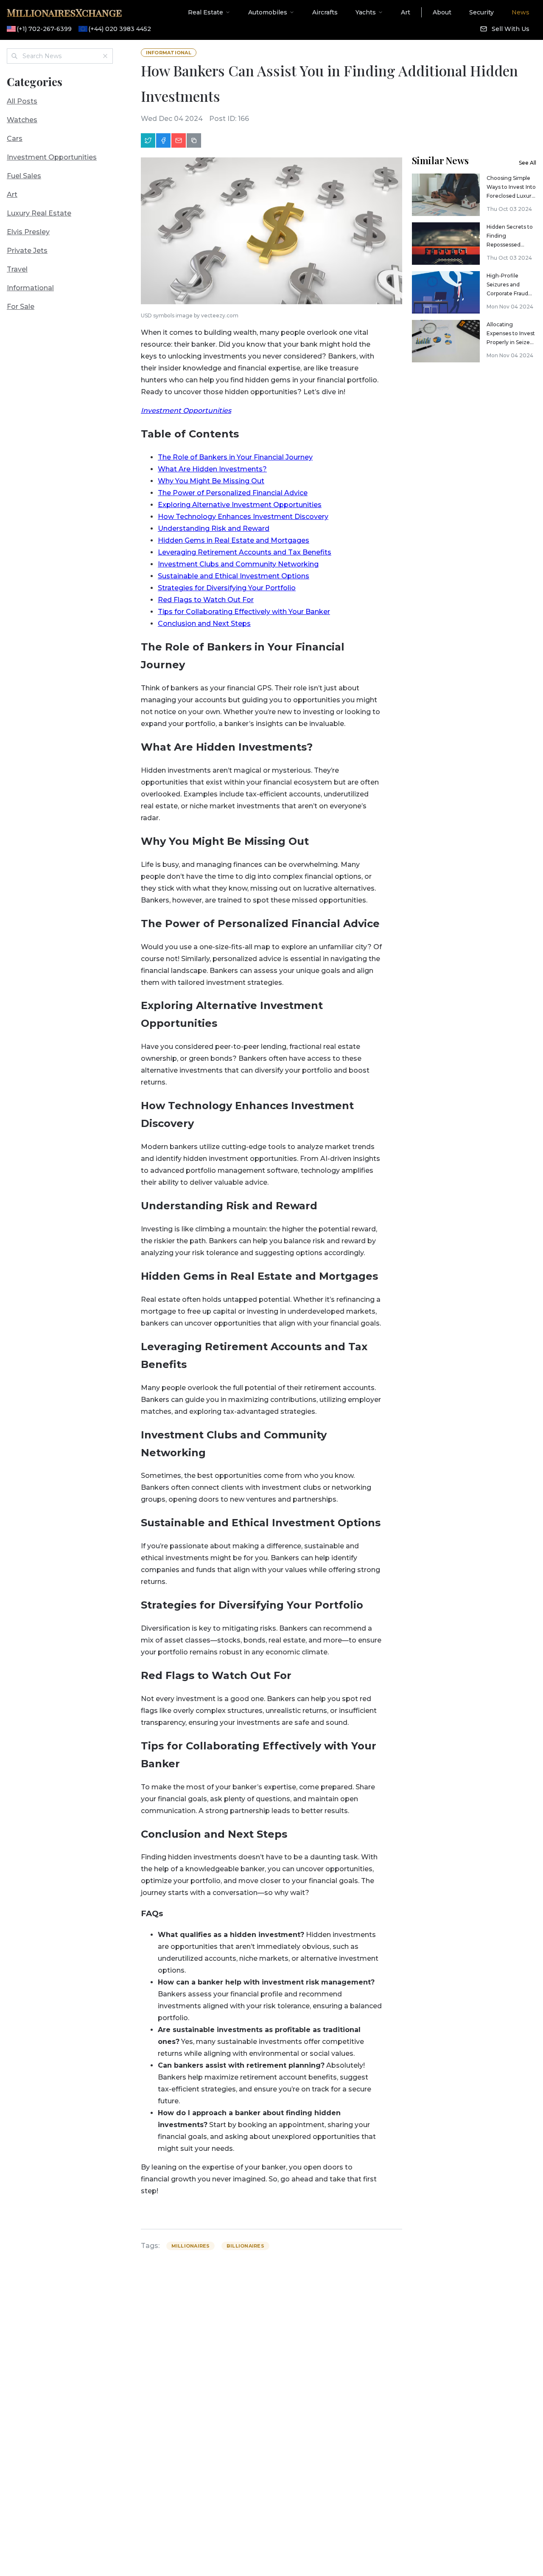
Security (481, 12)
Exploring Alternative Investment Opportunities (240, 505)
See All (528, 163)
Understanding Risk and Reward (214, 528)
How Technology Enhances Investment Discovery (243, 517)
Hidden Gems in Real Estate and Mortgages (234, 540)
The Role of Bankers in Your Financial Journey (235, 457)
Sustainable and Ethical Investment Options (234, 576)
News (521, 12)
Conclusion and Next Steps (204, 624)
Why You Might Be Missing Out (211, 481)
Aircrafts (325, 12)
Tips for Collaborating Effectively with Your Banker (244, 612)
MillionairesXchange (64, 12)
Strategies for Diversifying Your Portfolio (227, 588)
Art (406, 12)
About (442, 12)
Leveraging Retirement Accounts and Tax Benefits (245, 552)
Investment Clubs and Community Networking (238, 564)
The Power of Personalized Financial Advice (233, 493)
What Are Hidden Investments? (212, 469)
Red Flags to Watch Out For (206, 600)
